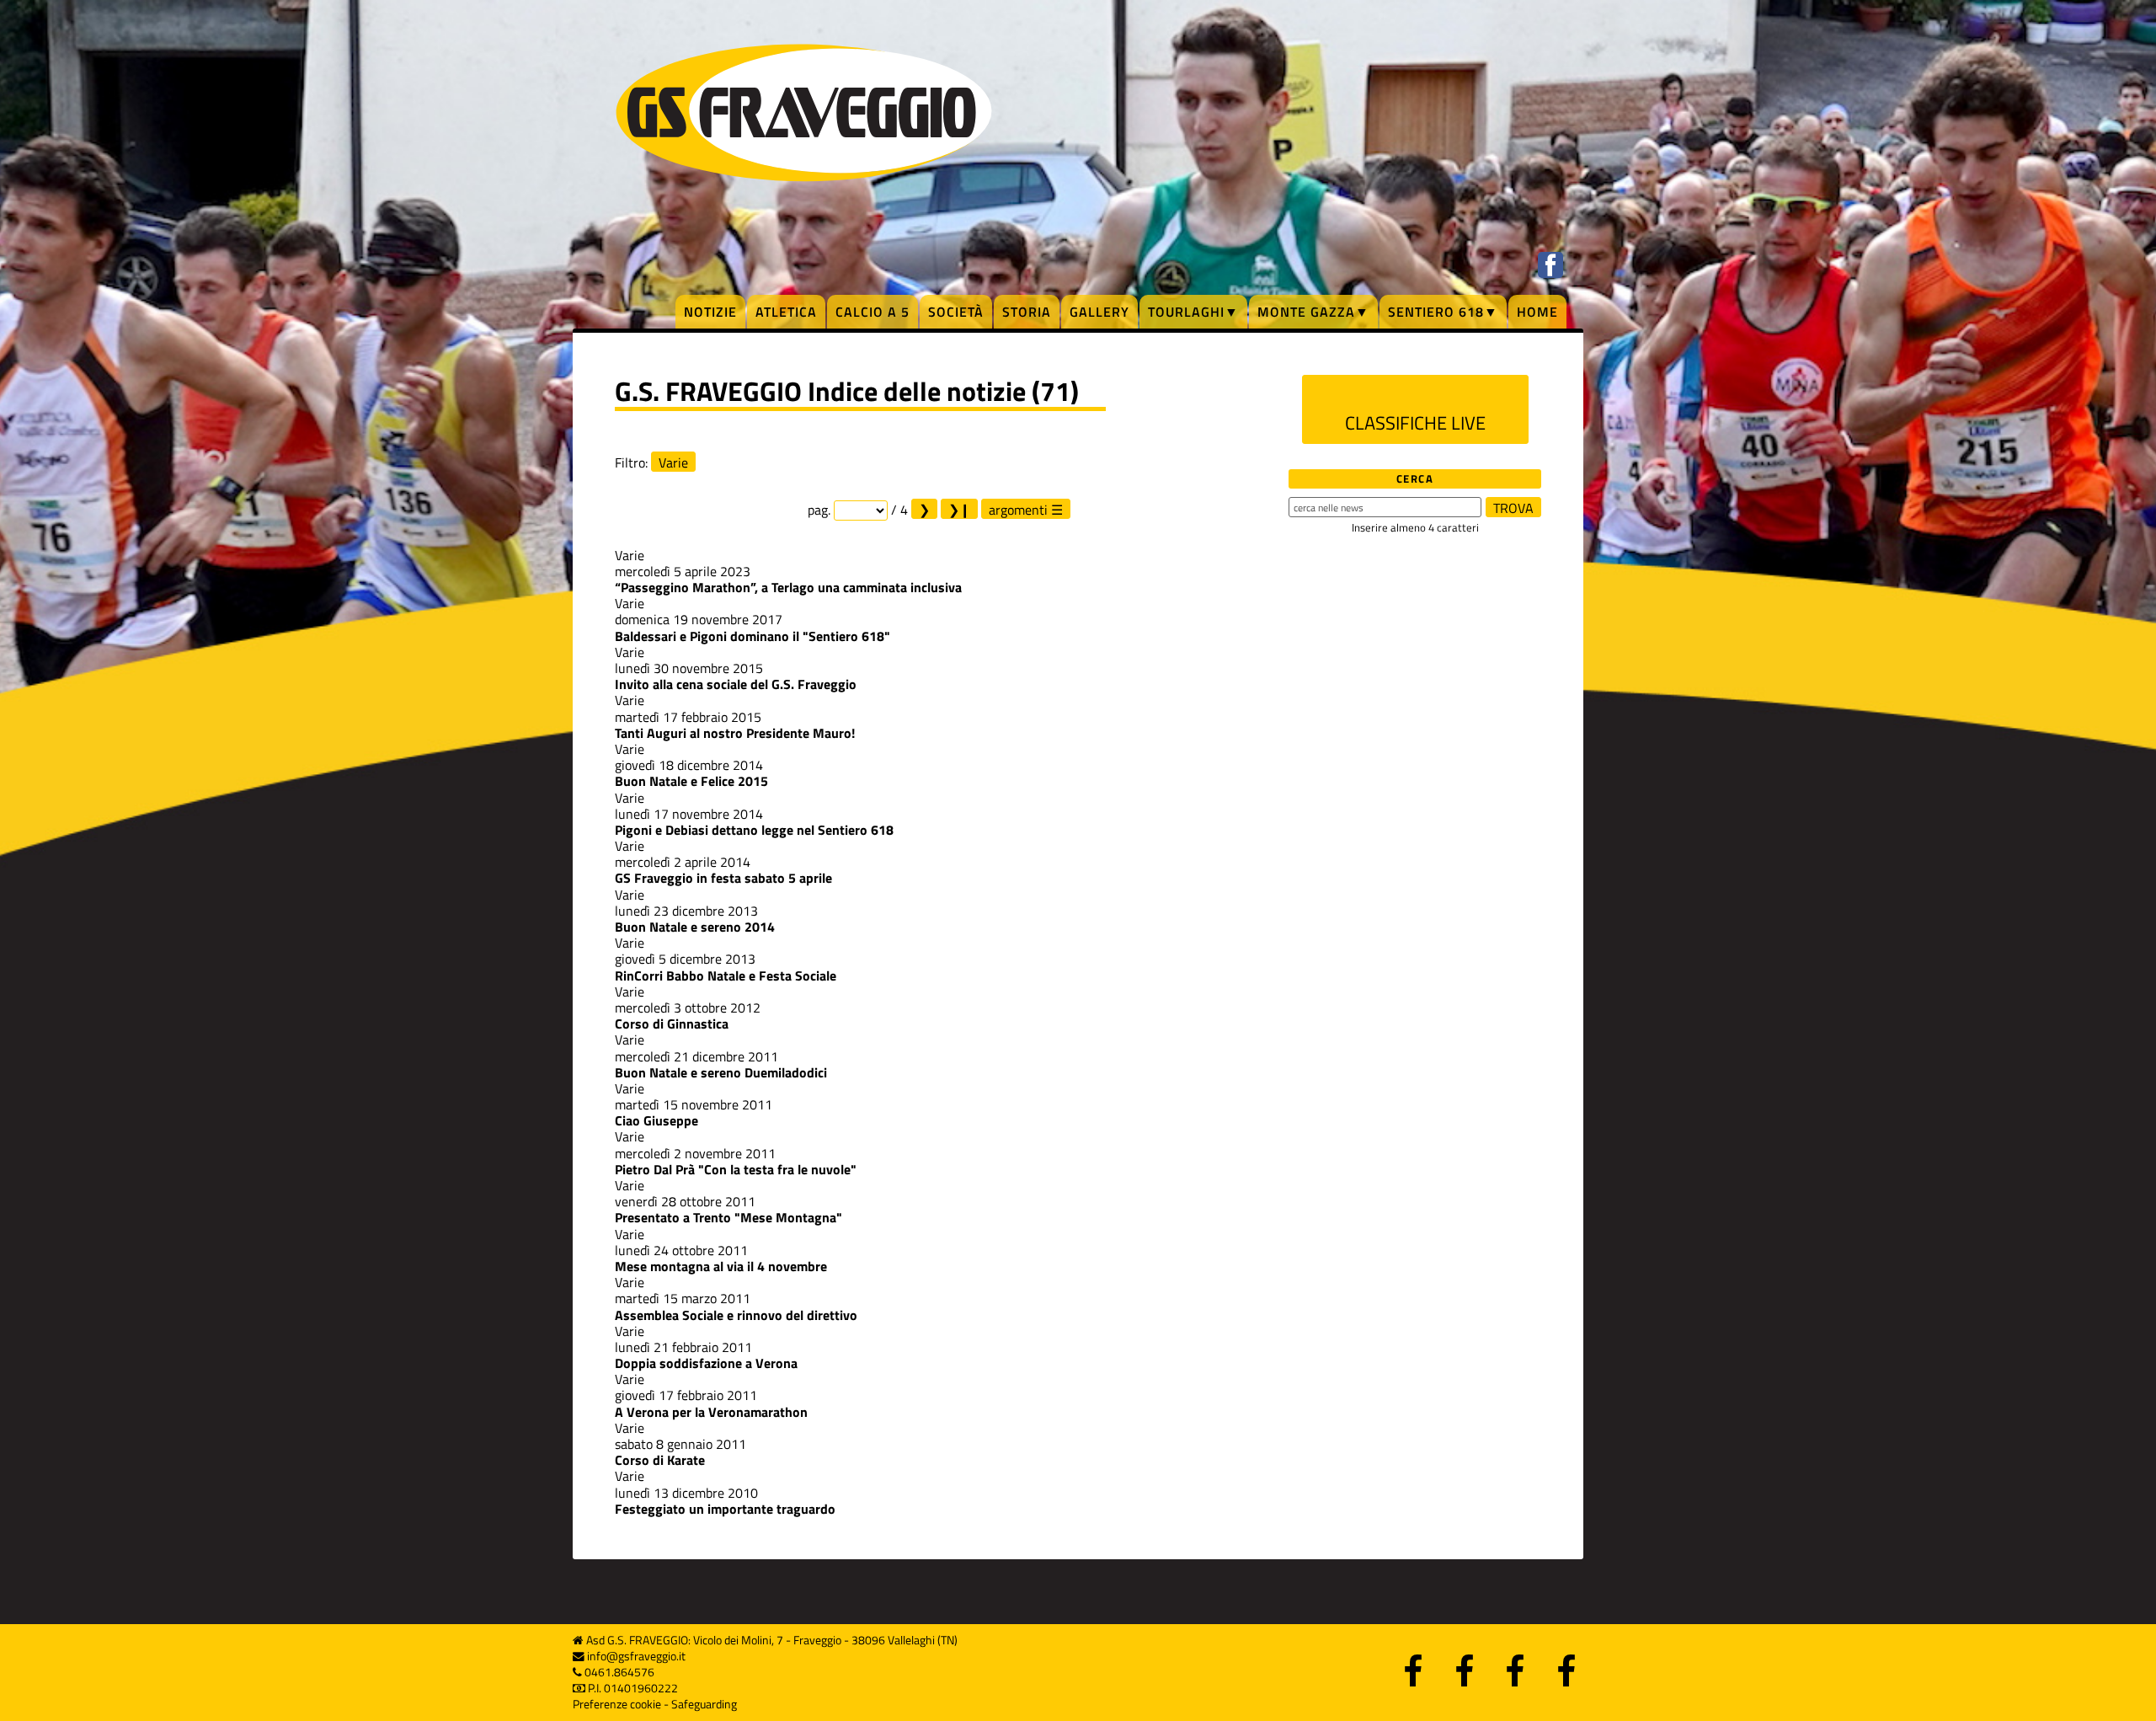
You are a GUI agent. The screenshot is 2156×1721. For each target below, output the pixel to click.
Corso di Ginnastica (672, 1024)
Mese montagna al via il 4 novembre (721, 1266)
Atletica (786, 312)
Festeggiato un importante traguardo (725, 1509)
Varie (673, 462)
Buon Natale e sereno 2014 (695, 927)
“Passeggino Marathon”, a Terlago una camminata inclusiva (788, 587)
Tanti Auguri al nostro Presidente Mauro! (735, 733)
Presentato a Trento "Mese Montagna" (728, 1217)
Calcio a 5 (873, 312)
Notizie (710, 312)
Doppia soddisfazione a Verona (706, 1363)
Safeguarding (704, 1704)
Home (1537, 312)
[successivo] (924, 509)
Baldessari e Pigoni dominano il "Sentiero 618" (752, 636)
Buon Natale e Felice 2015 (691, 781)
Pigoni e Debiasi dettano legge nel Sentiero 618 (754, 830)
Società (956, 312)
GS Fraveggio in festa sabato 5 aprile (723, 878)
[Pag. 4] (959, 509)
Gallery (1099, 312)
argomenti (1018, 509)
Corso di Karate (660, 1460)
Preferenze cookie (617, 1704)
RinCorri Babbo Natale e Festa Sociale (726, 975)
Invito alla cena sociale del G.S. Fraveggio (736, 684)
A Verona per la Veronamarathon (711, 1412)
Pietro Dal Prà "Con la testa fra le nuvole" (736, 1169)
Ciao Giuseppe (656, 1120)
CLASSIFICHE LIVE (1415, 423)
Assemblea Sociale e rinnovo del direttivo (736, 1315)
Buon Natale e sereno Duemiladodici (721, 1072)
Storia (1027, 312)
